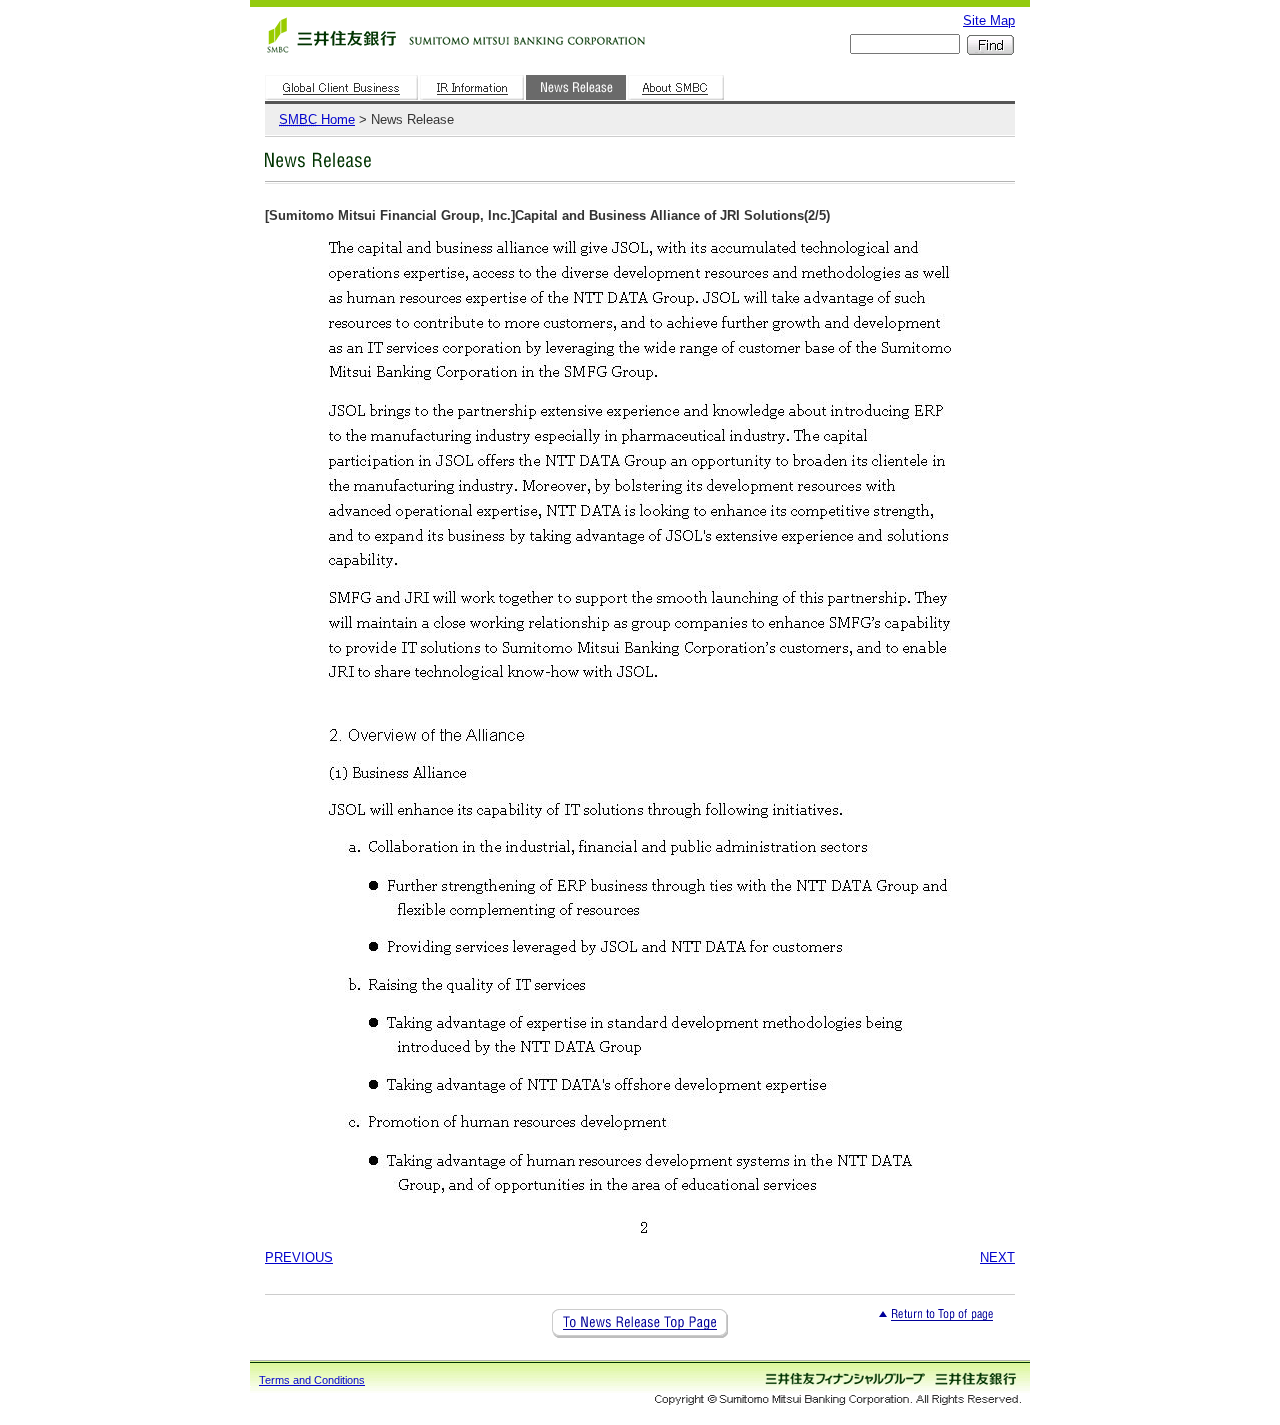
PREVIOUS (299, 1257)
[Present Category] (577, 100)
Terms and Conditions (312, 1380)
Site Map (989, 20)
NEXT (997, 1257)
